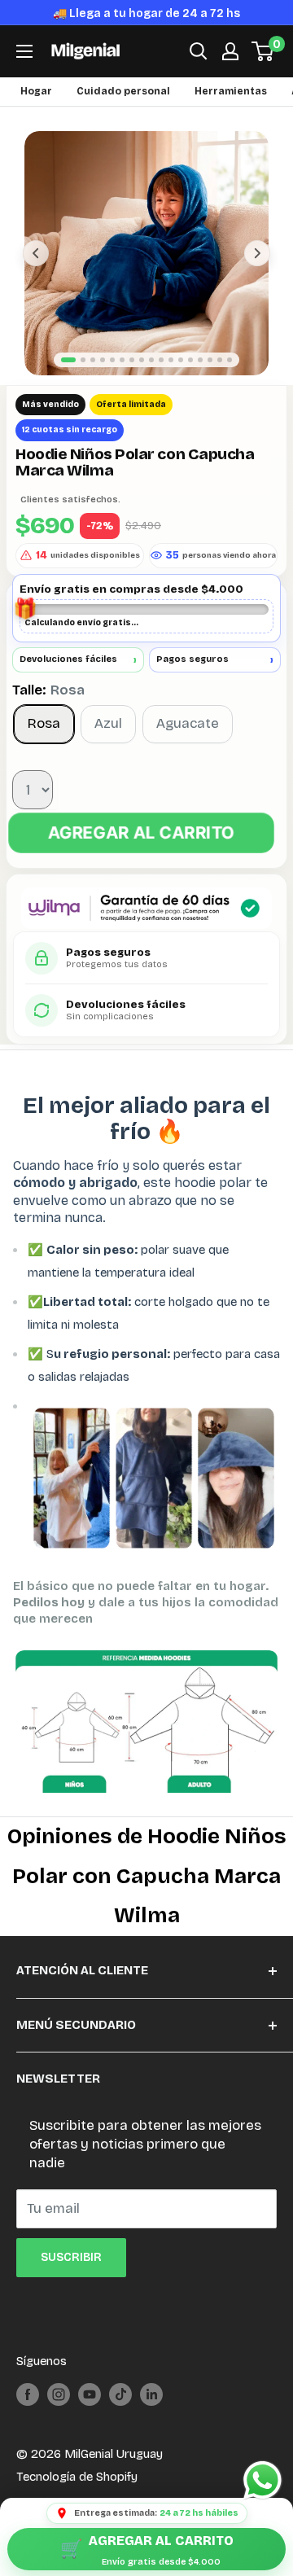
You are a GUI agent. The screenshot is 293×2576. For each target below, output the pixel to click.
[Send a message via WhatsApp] (262, 2480)
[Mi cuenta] (230, 72)
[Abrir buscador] (199, 72)
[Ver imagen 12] (181, 381)
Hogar (36, 112)
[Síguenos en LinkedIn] (151, 2415)
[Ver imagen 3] (93, 381)
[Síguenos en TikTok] (120, 2415)
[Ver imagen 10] (161, 381)
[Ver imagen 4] (103, 381)
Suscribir (71, 2278)
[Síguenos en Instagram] (59, 2415)
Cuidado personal (123, 112)
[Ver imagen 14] (200, 381)
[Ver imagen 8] (142, 381)
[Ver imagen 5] (112, 381)
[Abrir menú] (24, 72)
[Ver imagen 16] (220, 381)
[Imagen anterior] (36, 274)
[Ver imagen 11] (171, 381)
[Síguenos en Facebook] (28, 2415)
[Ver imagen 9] (151, 381)
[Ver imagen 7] (132, 381)
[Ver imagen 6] (122, 381)
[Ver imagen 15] (210, 381)
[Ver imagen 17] (230, 381)
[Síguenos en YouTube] (90, 2415)
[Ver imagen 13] (190, 381)
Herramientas (231, 112)
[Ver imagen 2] (83, 381)
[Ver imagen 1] (68, 381)
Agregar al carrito (141, 854)
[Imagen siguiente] (257, 274)
